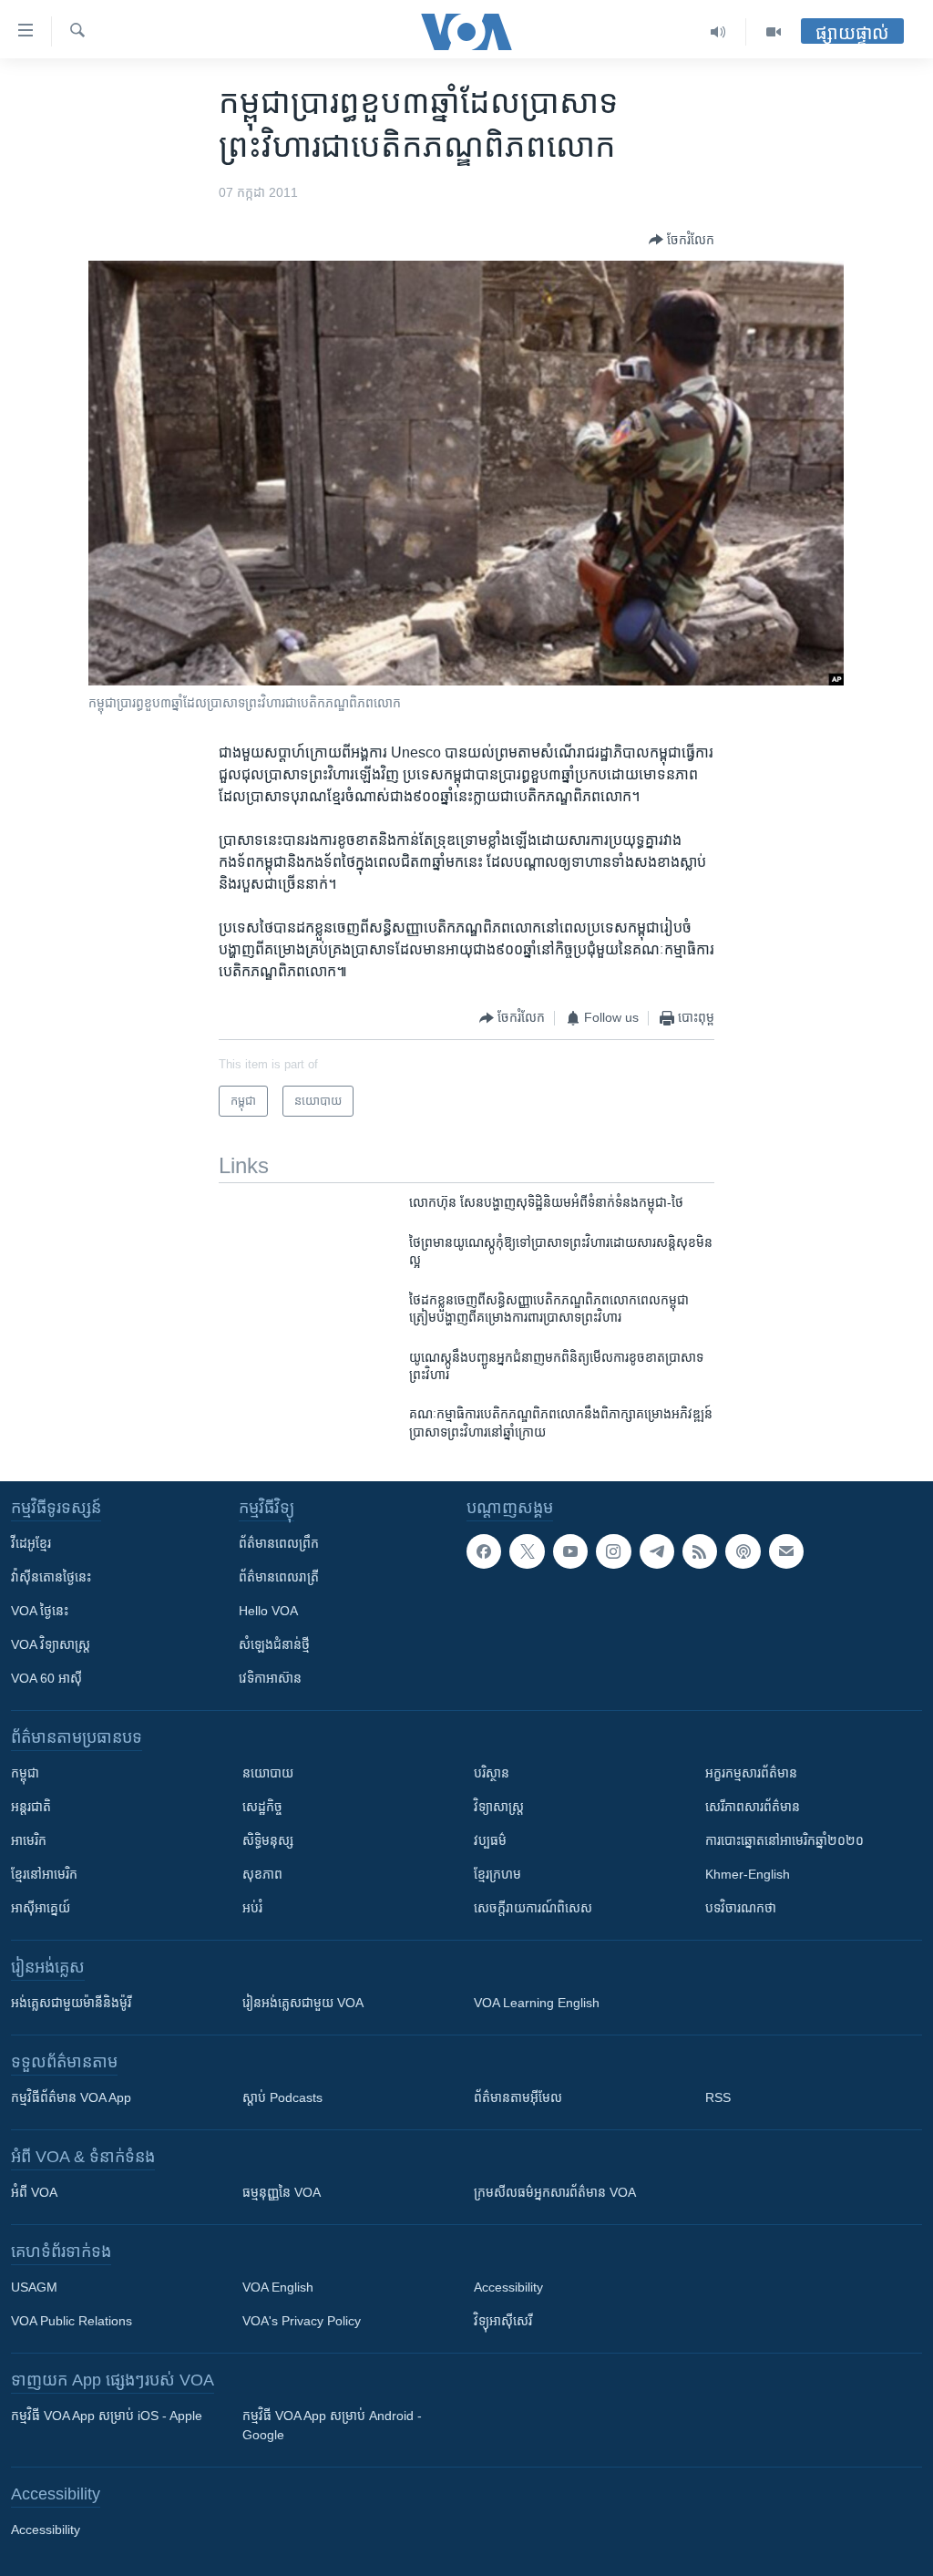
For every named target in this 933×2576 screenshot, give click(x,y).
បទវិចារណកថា (741, 1908)
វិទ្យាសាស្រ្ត (499, 1807)
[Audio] (718, 32)
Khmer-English (748, 1874)
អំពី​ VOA (34, 2192)
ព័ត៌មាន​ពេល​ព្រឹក (279, 1543)
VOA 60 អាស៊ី (46, 1678)
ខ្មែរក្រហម (497, 1874)
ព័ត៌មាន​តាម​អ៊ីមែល (518, 2097)
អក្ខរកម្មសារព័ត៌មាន (751, 1773)
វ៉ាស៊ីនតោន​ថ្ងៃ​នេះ (51, 1577)
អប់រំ (252, 1908)
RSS (718, 2097)
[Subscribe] (786, 1551)
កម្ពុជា (25, 1773)
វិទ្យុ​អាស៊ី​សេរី (503, 2321)
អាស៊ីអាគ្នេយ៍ (41, 1908)
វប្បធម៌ (490, 1840)
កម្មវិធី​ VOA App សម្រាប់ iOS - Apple (107, 2416)
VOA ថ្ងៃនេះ (40, 1611)
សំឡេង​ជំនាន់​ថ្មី (274, 1644)
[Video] (774, 32)
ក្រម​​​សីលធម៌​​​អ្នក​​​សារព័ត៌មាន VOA (555, 2192)
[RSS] (700, 1551)
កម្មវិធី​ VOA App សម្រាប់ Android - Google (332, 2425)
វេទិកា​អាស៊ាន (270, 1678)
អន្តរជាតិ (31, 1807)
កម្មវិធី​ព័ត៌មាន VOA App (71, 2097)
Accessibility (508, 2287)
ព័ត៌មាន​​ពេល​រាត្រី (279, 1577)
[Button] (682, 240)
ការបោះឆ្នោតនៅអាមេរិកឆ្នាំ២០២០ (784, 1840)
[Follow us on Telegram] (657, 1551)
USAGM (34, 2287)
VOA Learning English (537, 2003)
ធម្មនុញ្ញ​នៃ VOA (282, 2192)
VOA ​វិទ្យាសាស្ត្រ (51, 1644)
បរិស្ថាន (492, 1773)
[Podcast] (743, 1551)
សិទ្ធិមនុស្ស (268, 1840)
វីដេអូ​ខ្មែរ (31, 1543)
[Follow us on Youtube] (570, 1551)
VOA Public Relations (72, 2321)
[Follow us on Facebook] (484, 1551)
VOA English (278, 2287)
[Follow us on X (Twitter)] (527, 1551)
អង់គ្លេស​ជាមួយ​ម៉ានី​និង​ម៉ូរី (71, 2003)
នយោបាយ (268, 1773)
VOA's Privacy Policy (302, 2321)
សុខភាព (262, 1874)
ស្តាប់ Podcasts (282, 2097)
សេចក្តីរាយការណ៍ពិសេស (533, 1908)
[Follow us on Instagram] (613, 1551)
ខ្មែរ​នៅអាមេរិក (44, 1874)
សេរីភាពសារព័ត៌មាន (753, 1807)
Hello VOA (268, 1611)
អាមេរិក (29, 1840)
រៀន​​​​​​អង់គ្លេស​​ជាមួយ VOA (303, 2003)
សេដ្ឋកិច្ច (262, 1807)
